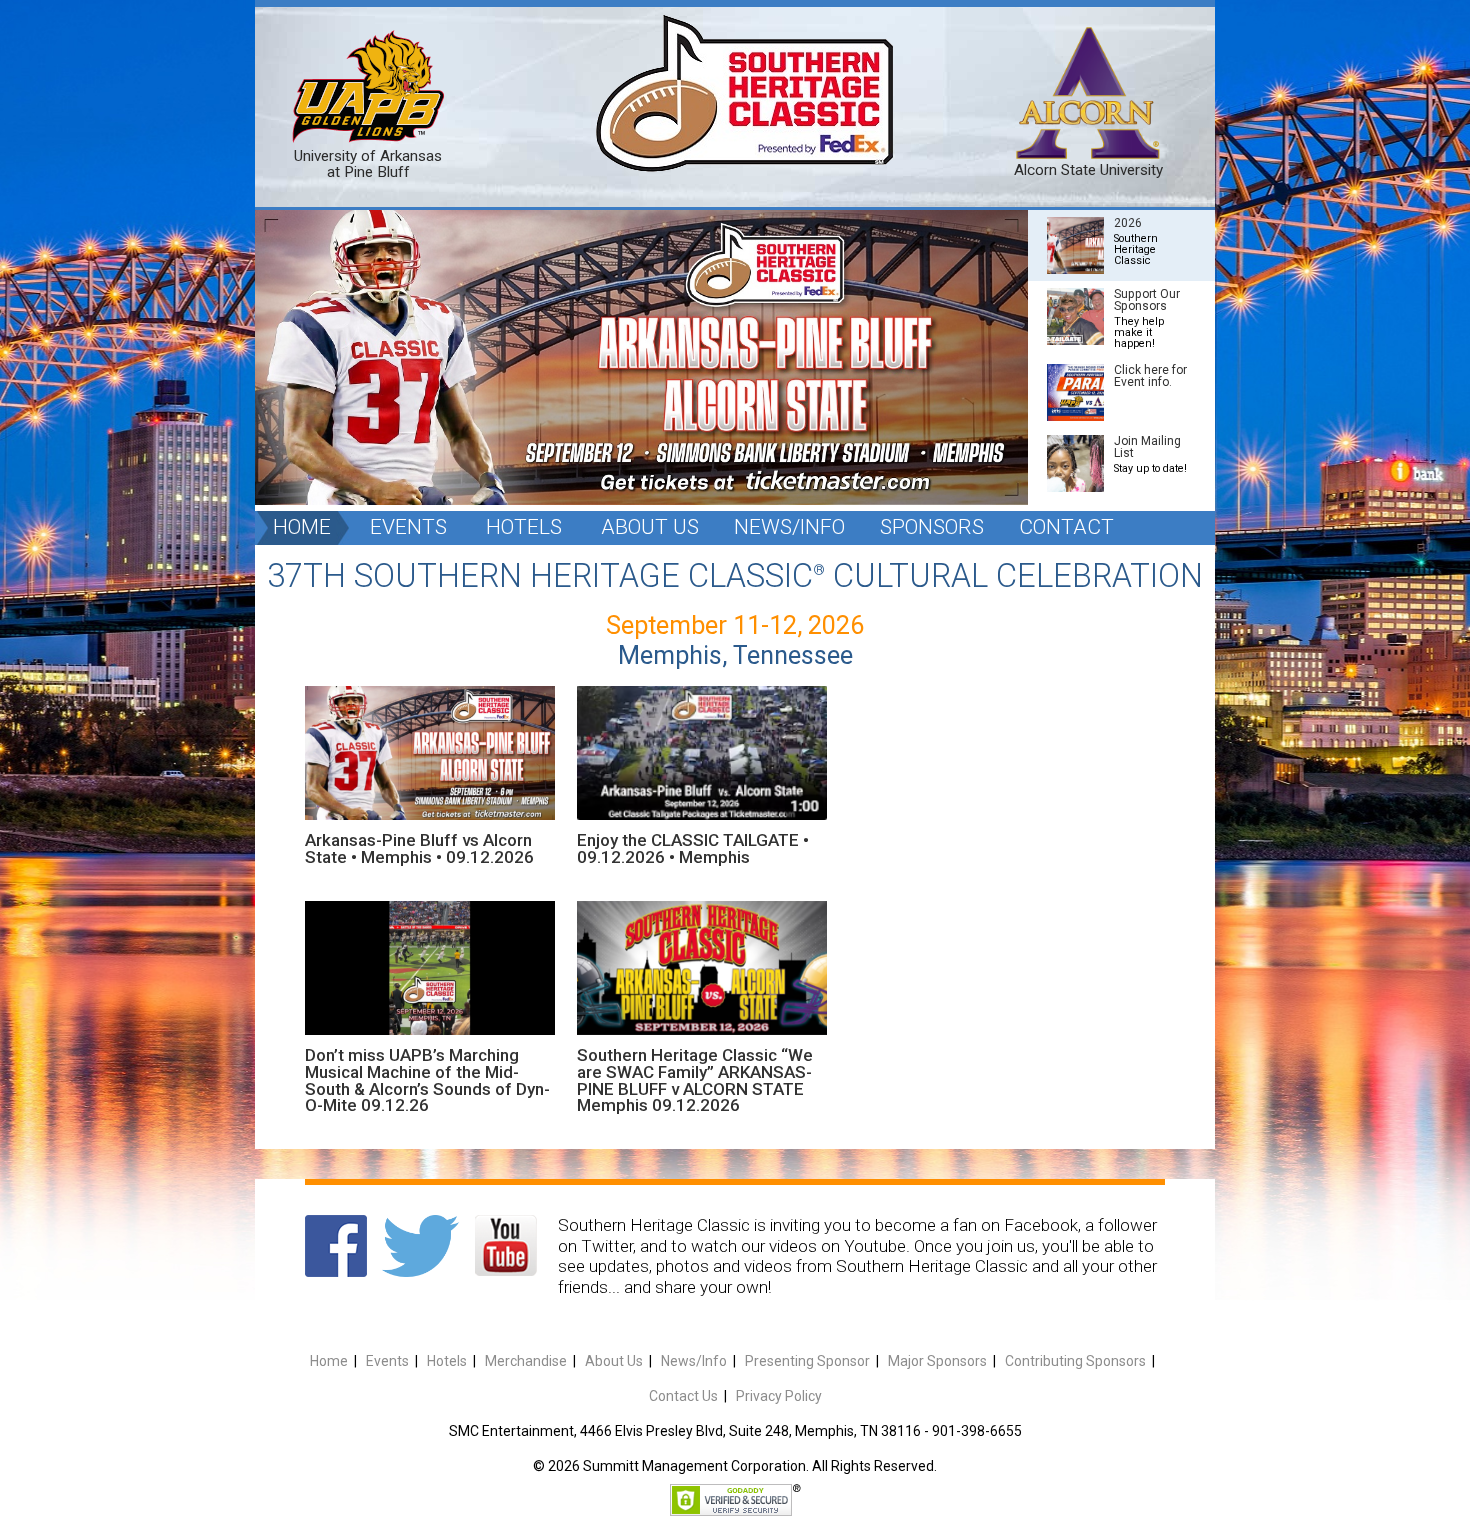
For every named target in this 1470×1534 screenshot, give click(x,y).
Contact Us (683, 1396)
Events (408, 527)
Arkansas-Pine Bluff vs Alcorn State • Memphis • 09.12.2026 (419, 848)
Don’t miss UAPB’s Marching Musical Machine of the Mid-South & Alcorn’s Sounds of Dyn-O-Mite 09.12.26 (427, 1080)
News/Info (789, 527)
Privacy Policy (779, 1396)
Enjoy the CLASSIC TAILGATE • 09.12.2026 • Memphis (693, 848)
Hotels (524, 527)
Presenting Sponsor (807, 1361)
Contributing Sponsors (1075, 1361)
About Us (650, 527)
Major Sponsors (937, 1361)
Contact (1066, 527)
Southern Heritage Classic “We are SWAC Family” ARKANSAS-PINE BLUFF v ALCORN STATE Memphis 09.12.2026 (695, 1080)
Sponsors (932, 527)
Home (302, 527)
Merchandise (526, 1361)
